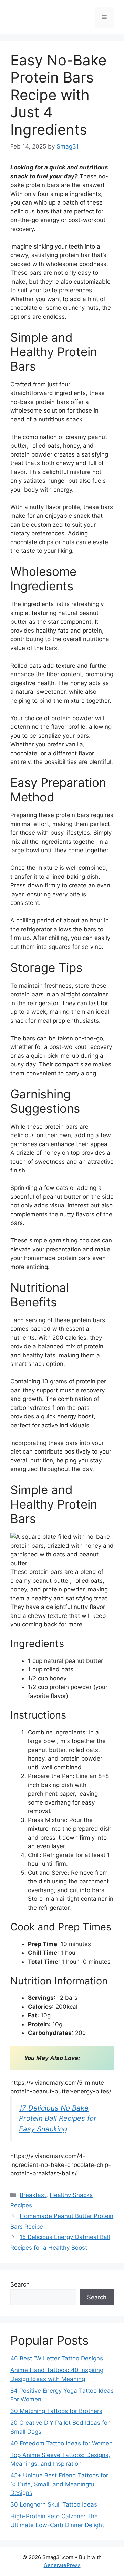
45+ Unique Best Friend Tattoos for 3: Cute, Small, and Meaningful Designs (59, 2484)
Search (20, 2284)
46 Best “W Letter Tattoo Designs (57, 2358)
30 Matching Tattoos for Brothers (56, 2411)
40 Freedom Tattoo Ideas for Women (61, 2443)
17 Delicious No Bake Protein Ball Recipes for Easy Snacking (58, 2118)
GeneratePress (62, 2565)
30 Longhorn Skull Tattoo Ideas (54, 2504)
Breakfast (33, 2195)
